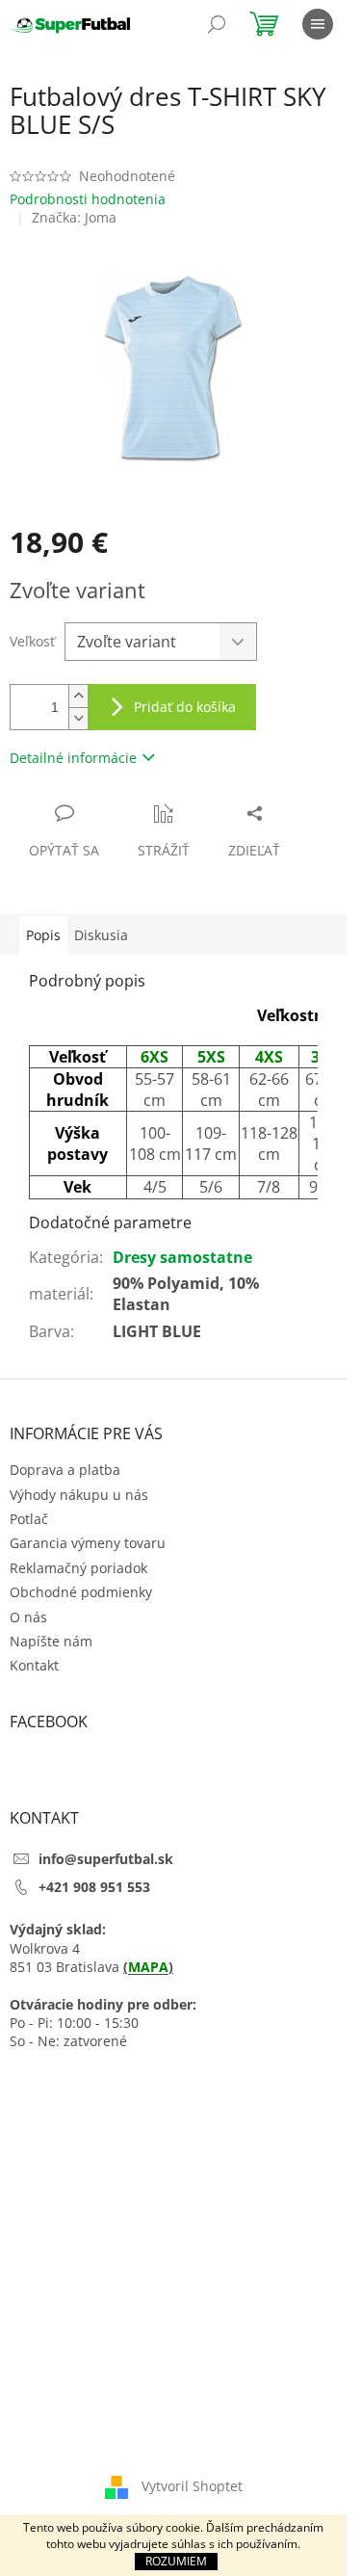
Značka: (74, 217)
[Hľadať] (217, 24)
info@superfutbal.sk (106, 1859)
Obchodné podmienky (81, 1592)
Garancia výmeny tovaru (88, 1543)
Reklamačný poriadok (78, 1568)
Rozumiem (176, 2561)
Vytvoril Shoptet (192, 2486)
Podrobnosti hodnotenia (88, 199)
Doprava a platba (65, 1470)
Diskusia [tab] (101, 935)
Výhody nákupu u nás (79, 1495)
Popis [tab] (43, 935)
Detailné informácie (73, 758)
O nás (28, 1617)
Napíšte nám (51, 1641)
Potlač (29, 1519)
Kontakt (34, 1665)
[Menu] (318, 24)
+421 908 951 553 (94, 1887)
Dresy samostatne (182, 1257)
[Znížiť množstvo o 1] (78, 718)
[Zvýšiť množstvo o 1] (78, 696)
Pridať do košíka (185, 707)
